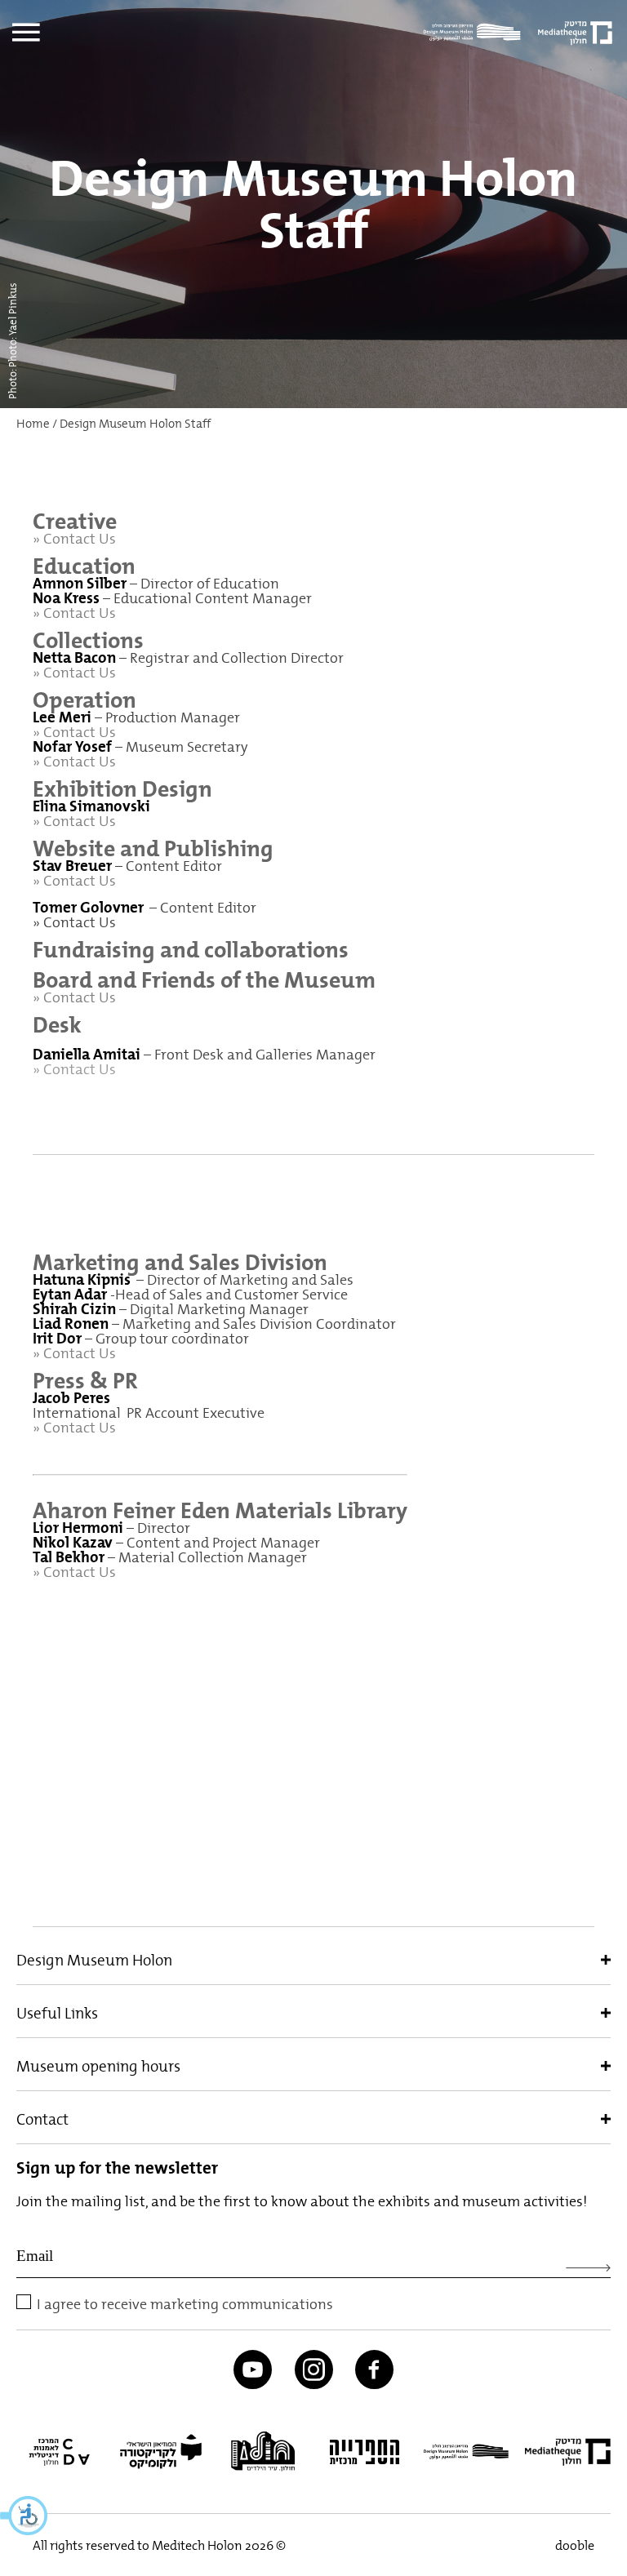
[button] (24, 2516)
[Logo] (476, 33)
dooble (575, 2545)
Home (33, 424)
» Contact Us (74, 672)
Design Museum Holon (94, 1960)
